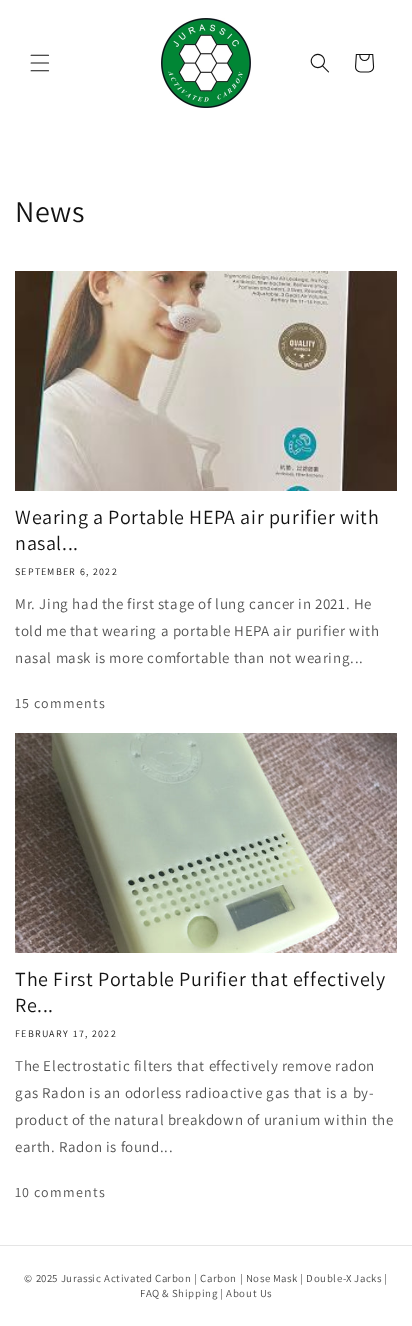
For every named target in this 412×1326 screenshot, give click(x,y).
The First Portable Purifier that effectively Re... (200, 992)
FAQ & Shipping (178, 1293)
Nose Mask (271, 1278)
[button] (40, 63)
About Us (249, 1293)
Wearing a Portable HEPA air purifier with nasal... (197, 530)
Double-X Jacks (343, 1278)
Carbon (218, 1278)
